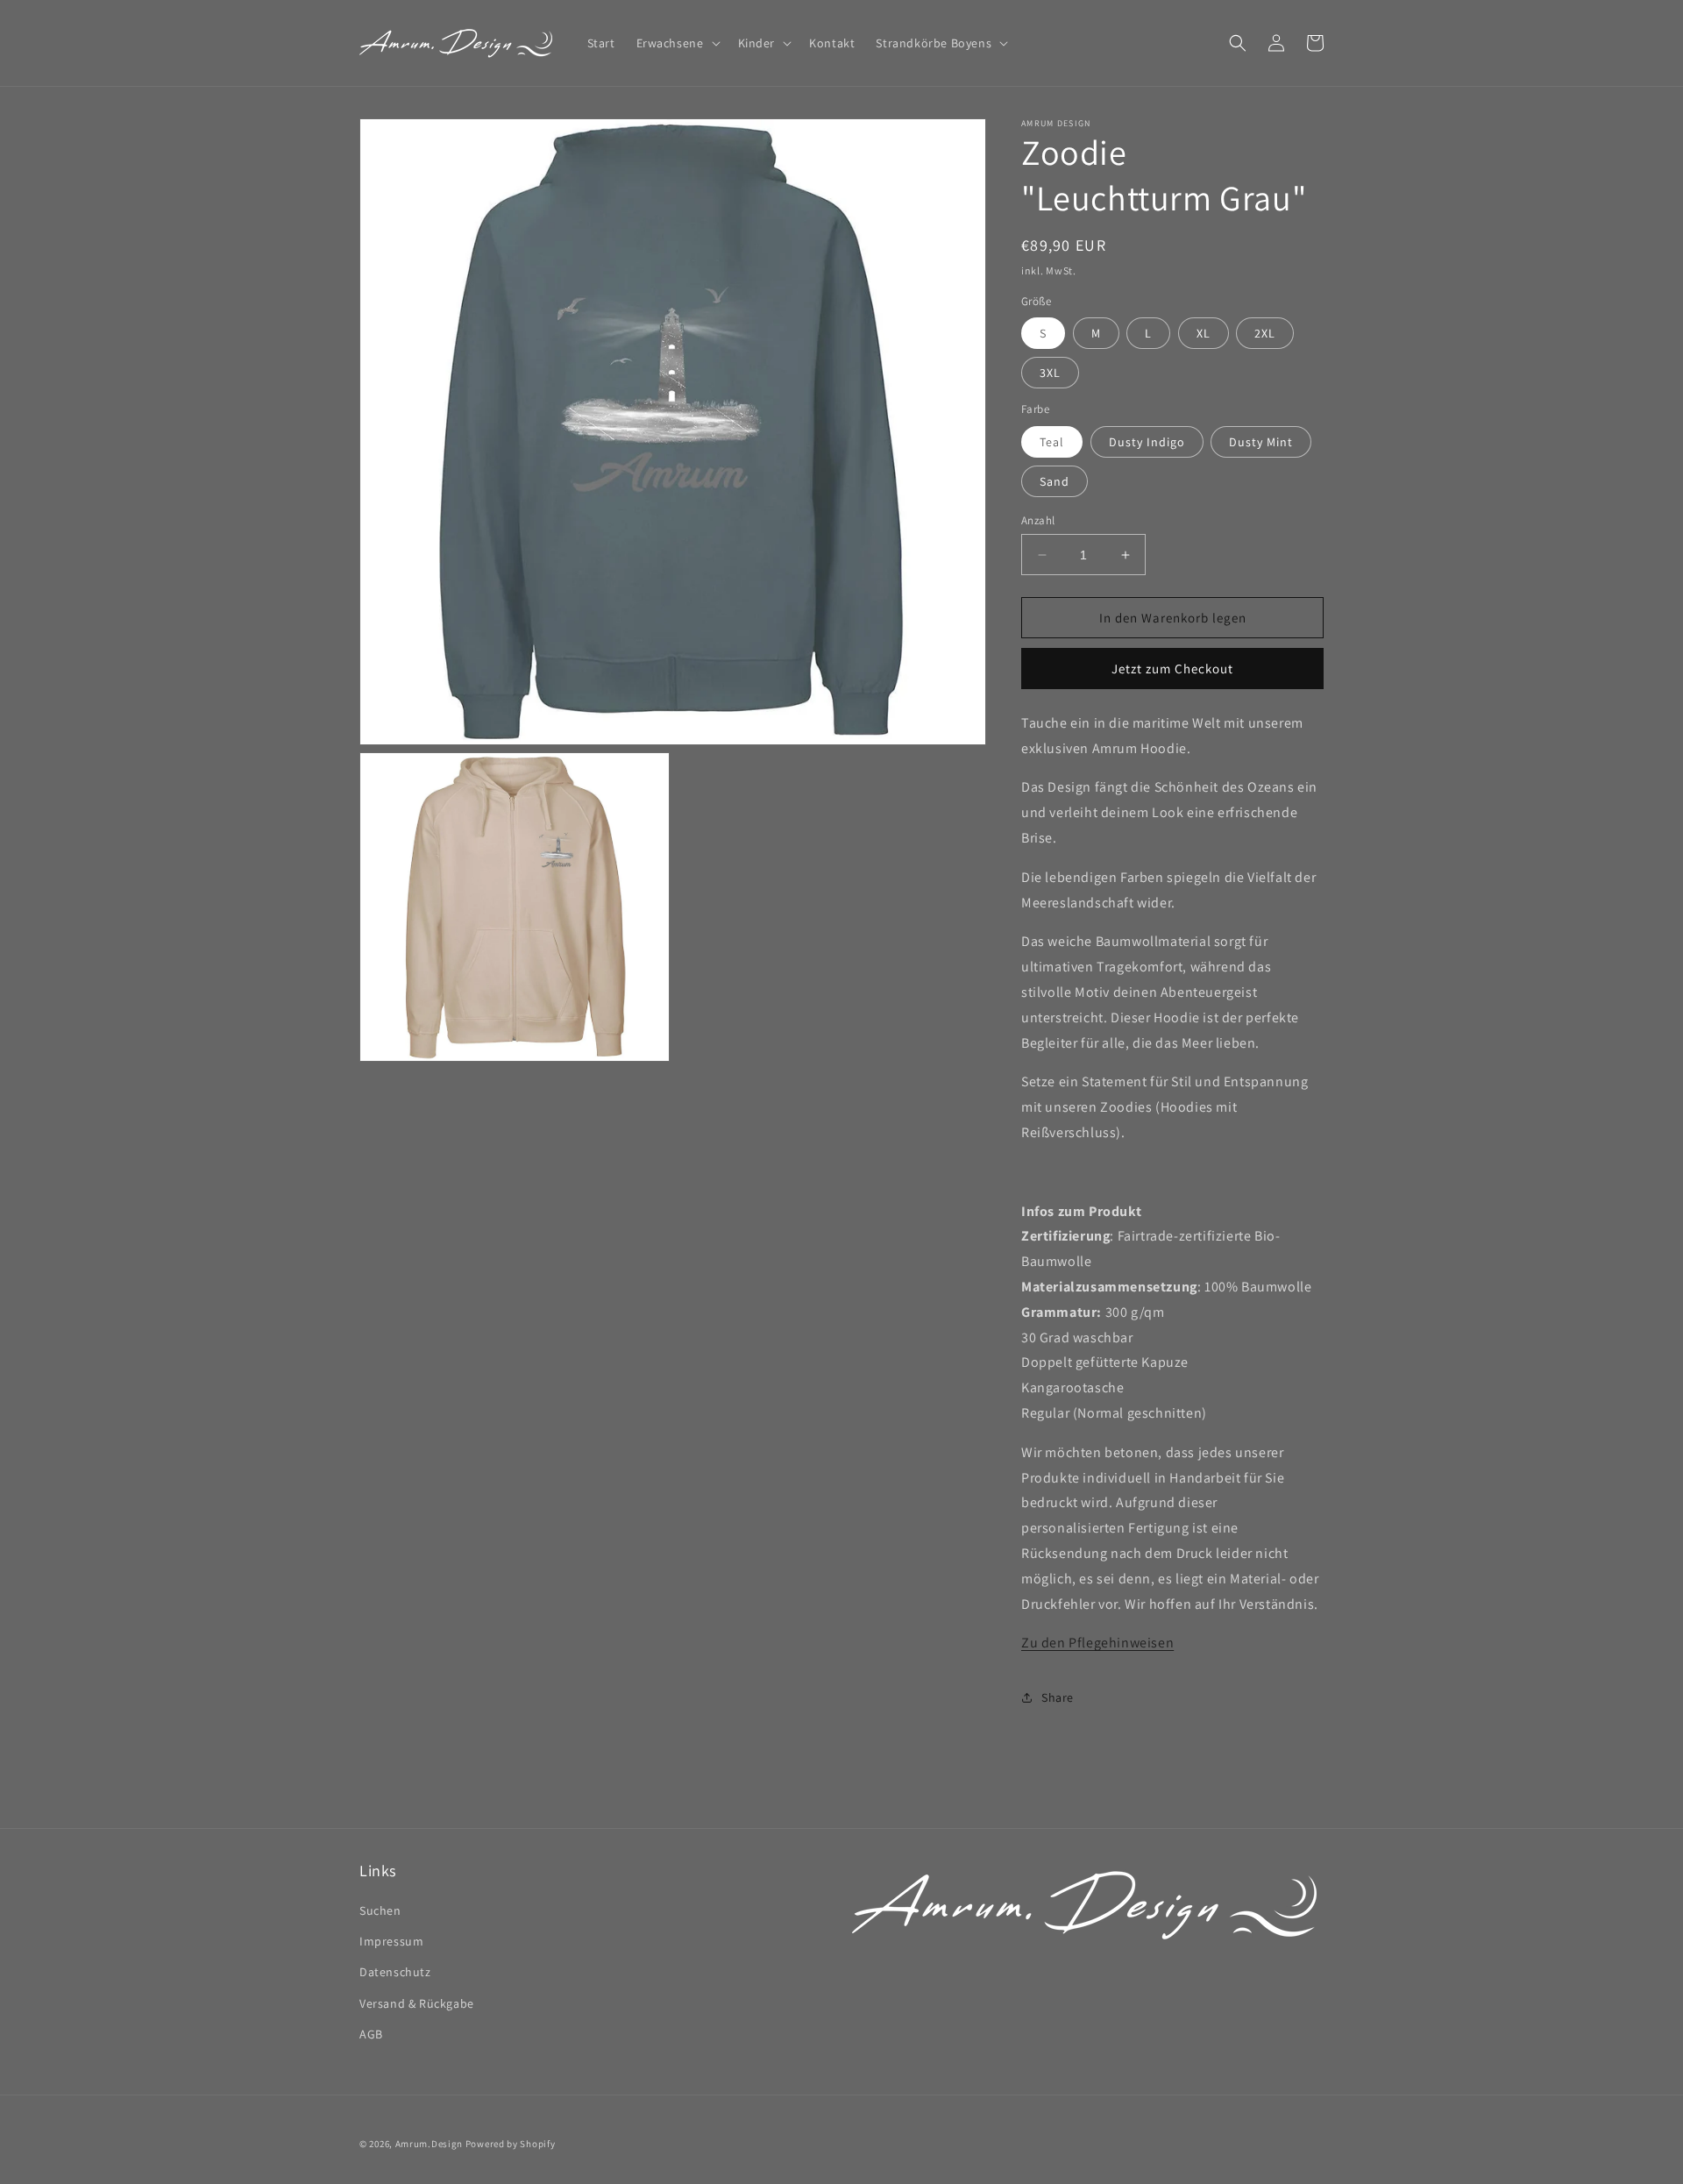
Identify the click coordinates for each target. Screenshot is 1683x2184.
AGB (371, 2034)
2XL (1265, 334)
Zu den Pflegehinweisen (1097, 1643)
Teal (1052, 442)
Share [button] (1058, 1697)
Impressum (391, 1942)
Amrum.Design (429, 2144)
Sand (1055, 481)
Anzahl (1038, 520)
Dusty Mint (1261, 442)
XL (1204, 334)
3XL (1050, 373)
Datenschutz (395, 1973)
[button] (677, 43)
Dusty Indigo (1147, 442)
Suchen (380, 1911)
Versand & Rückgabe (417, 2003)
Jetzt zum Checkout (1172, 669)
